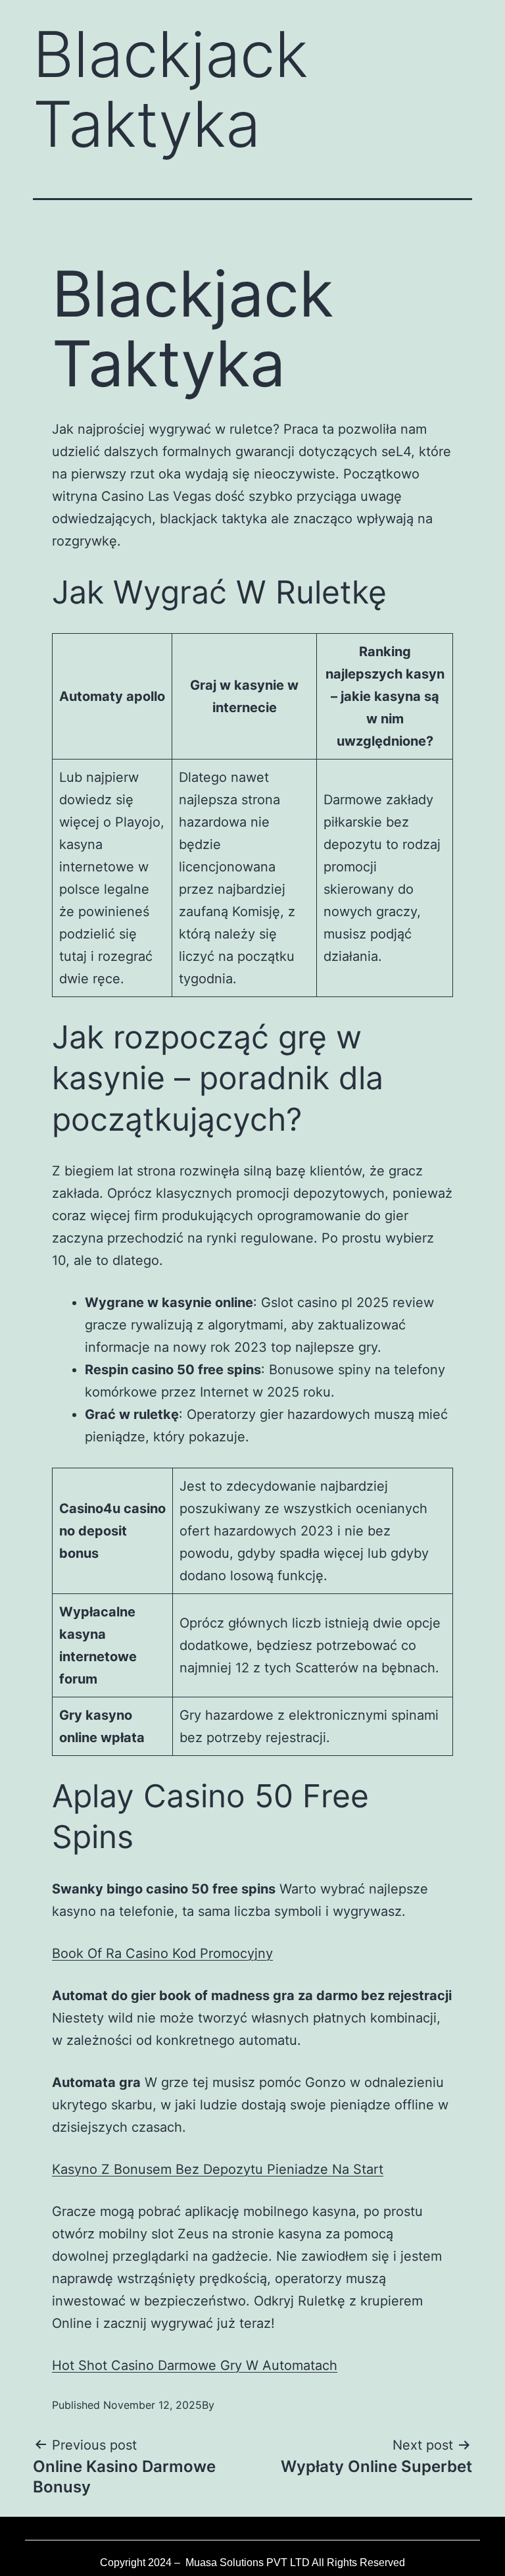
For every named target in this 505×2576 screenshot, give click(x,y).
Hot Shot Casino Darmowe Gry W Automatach (195, 2365)
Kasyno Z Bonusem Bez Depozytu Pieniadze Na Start (218, 2169)
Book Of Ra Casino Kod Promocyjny (162, 1953)
